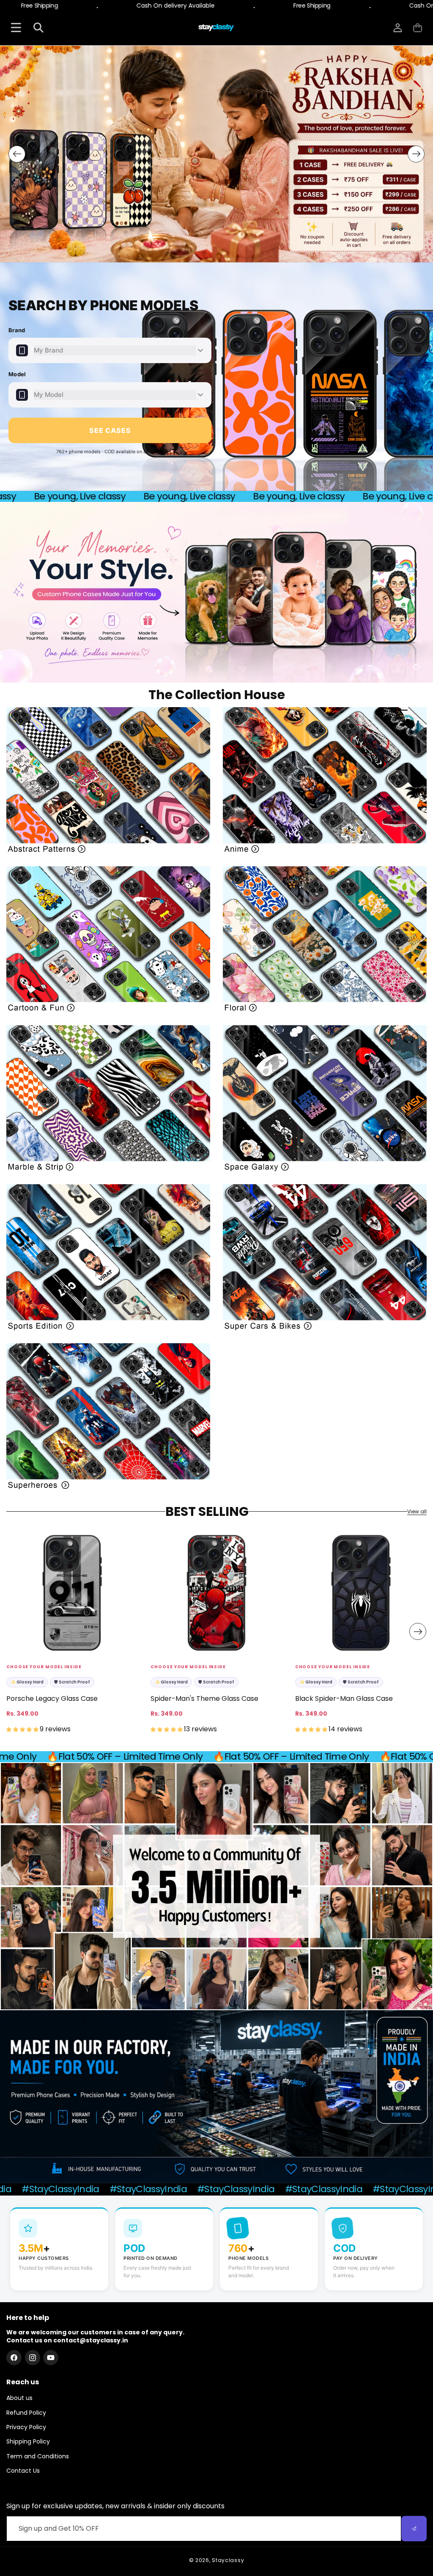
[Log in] (398, 28)
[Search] (38, 28)
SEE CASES (110, 430)
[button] (418, 28)
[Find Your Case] (16, 28)
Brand (17, 330)
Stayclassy (228, 2560)
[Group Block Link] (108, 780)
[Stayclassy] (216, 28)
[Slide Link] (216, 154)
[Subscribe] (414, 2529)
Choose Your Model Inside (44, 1667)
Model (17, 374)
